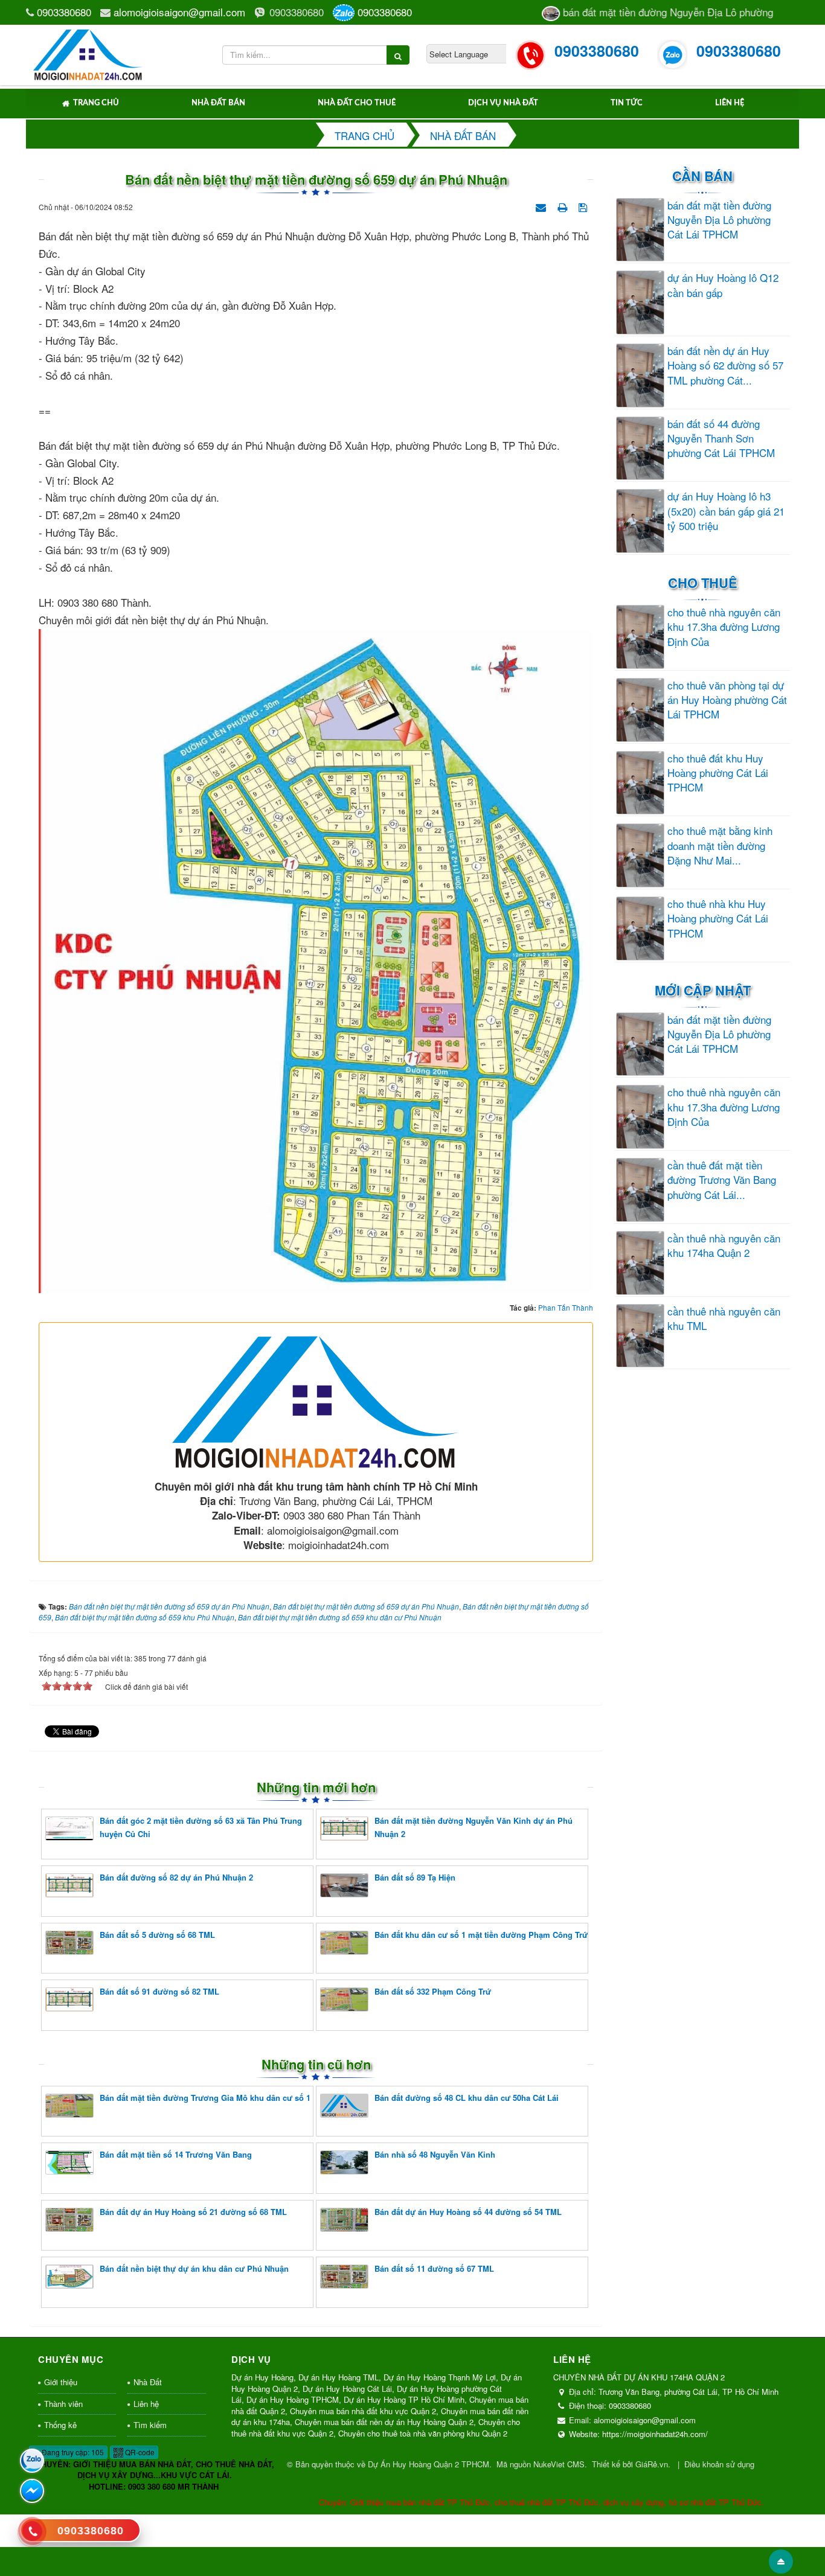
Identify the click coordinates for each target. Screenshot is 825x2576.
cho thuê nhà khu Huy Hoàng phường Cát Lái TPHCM (718, 919)
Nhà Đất (148, 2382)
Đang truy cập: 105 (72, 2452)
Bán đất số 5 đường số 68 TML (157, 1935)
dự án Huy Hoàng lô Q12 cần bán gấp (723, 285)
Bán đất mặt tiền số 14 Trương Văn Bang (176, 2154)
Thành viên (63, 2404)
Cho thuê (703, 583)
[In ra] (563, 206)
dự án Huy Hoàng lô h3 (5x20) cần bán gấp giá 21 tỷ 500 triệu (726, 511)
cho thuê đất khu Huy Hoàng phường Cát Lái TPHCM (718, 773)
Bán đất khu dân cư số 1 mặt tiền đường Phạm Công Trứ (481, 1935)
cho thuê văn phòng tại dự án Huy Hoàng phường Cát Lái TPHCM (727, 700)
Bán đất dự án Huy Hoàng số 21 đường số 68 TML (193, 2212)
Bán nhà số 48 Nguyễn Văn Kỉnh (435, 2154)
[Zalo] (32, 2461)
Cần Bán (702, 176)
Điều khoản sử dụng (719, 2464)
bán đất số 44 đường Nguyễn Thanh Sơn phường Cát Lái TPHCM (721, 439)
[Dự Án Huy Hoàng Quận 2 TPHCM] (88, 53)
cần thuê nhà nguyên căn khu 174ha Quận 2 (724, 1245)
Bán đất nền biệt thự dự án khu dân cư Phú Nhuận (194, 2268)
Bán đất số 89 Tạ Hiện (415, 1877)
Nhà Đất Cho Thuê (357, 103)
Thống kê (60, 2425)
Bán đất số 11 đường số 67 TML (434, 2268)
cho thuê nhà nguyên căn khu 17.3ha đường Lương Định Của (724, 627)
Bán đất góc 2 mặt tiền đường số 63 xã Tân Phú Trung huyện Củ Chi (201, 1827)
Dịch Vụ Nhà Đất (503, 103)
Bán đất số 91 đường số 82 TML (159, 1991)
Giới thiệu (61, 2382)
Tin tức (627, 103)
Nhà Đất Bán (218, 103)
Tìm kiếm (150, 2425)
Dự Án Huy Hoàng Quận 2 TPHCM (429, 2464)
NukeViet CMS (559, 2464)
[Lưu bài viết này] (584, 206)
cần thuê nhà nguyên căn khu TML (724, 1318)
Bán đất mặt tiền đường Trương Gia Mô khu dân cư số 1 (205, 2098)
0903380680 (64, 12)
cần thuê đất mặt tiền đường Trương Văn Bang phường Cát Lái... (722, 1180)
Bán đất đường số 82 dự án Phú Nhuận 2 (176, 1877)
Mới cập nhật (703, 990)
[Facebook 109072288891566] (32, 2491)
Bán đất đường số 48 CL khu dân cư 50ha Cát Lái (467, 2098)
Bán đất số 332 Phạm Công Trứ (433, 1991)
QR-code (139, 2452)
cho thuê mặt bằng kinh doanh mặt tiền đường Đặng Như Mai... (720, 845)
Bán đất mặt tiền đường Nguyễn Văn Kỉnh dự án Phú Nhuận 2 (473, 1827)
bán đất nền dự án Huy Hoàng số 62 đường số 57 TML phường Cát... (725, 366)
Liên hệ (730, 103)
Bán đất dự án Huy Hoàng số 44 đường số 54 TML (468, 2212)
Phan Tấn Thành (566, 1307)
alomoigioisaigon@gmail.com (179, 12)
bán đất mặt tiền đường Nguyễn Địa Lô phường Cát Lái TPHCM (719, 220)
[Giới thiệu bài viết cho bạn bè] (542, 206)
